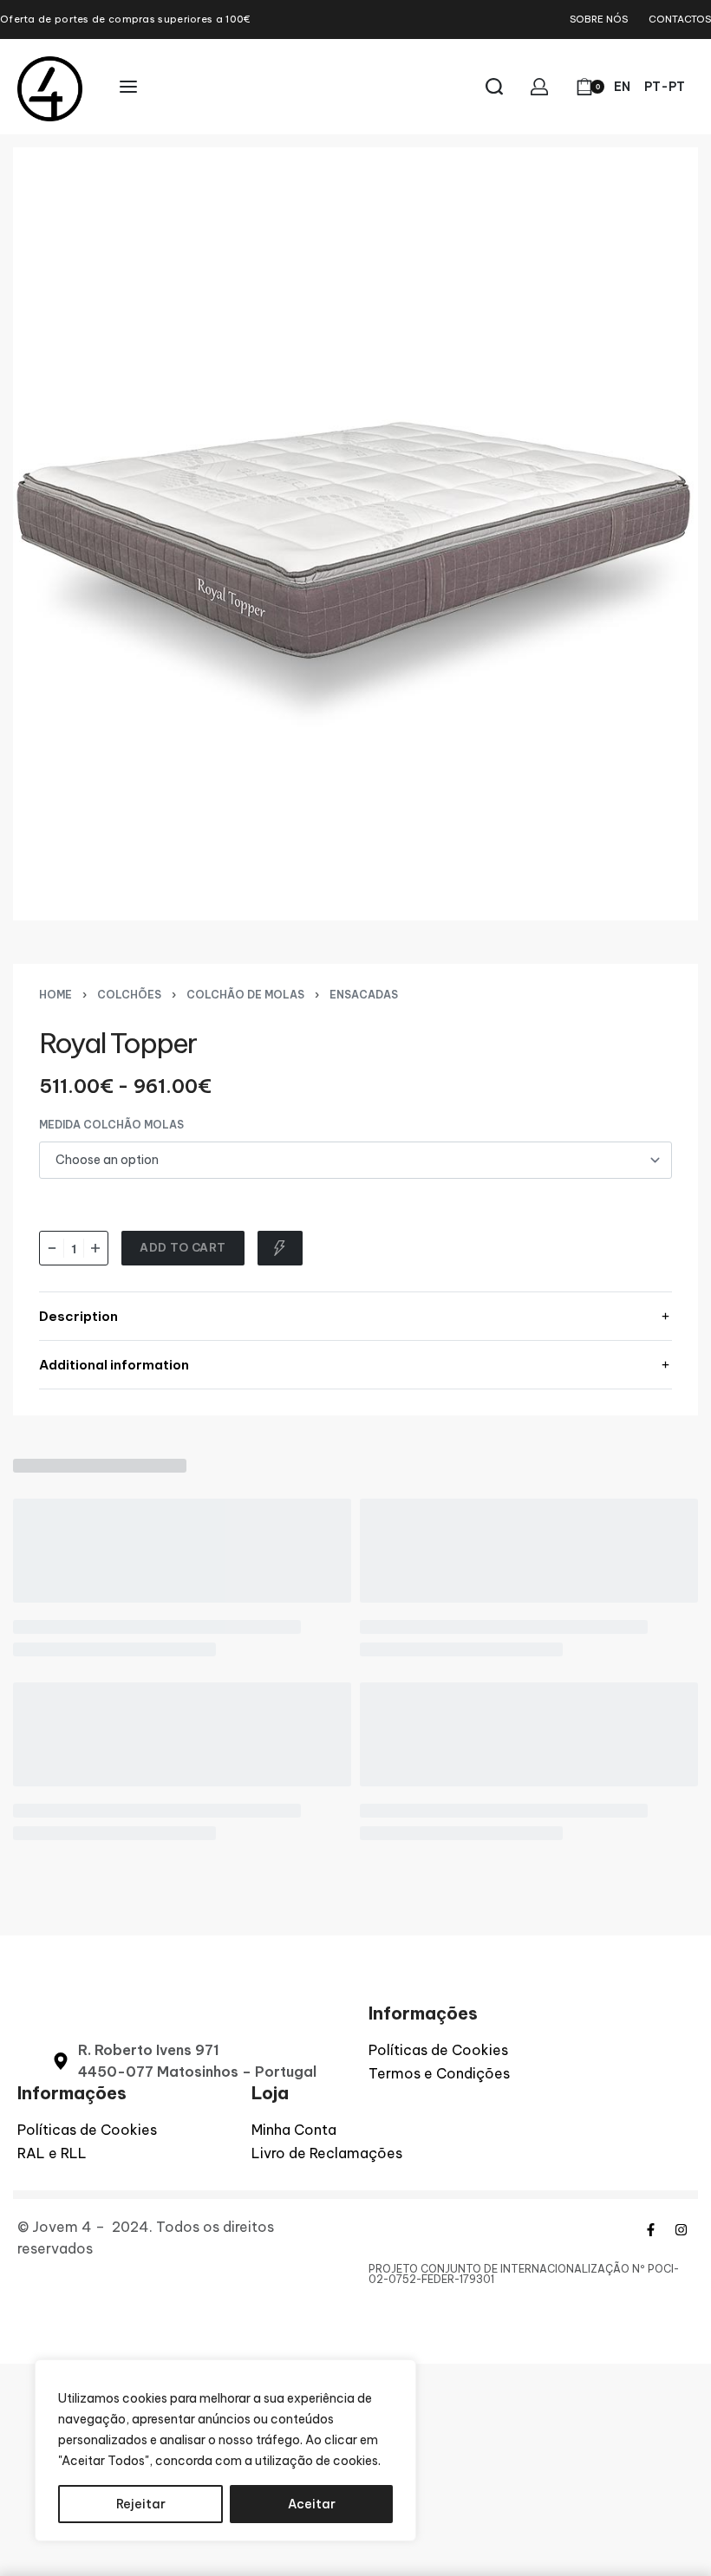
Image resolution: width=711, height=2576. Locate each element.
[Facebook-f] (650, 2229)
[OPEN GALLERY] (355, 534)
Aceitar (312, 2504)
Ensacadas (364, 995)
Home (55, 995)
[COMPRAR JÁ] (280, 1248)
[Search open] (494, 87)
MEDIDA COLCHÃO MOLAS (111, 1125)
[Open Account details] (539, 87)
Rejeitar (141, 2504)
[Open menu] (128, 87)
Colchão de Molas (245, 995)
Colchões (129, 995)
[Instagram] (681, 2229)
